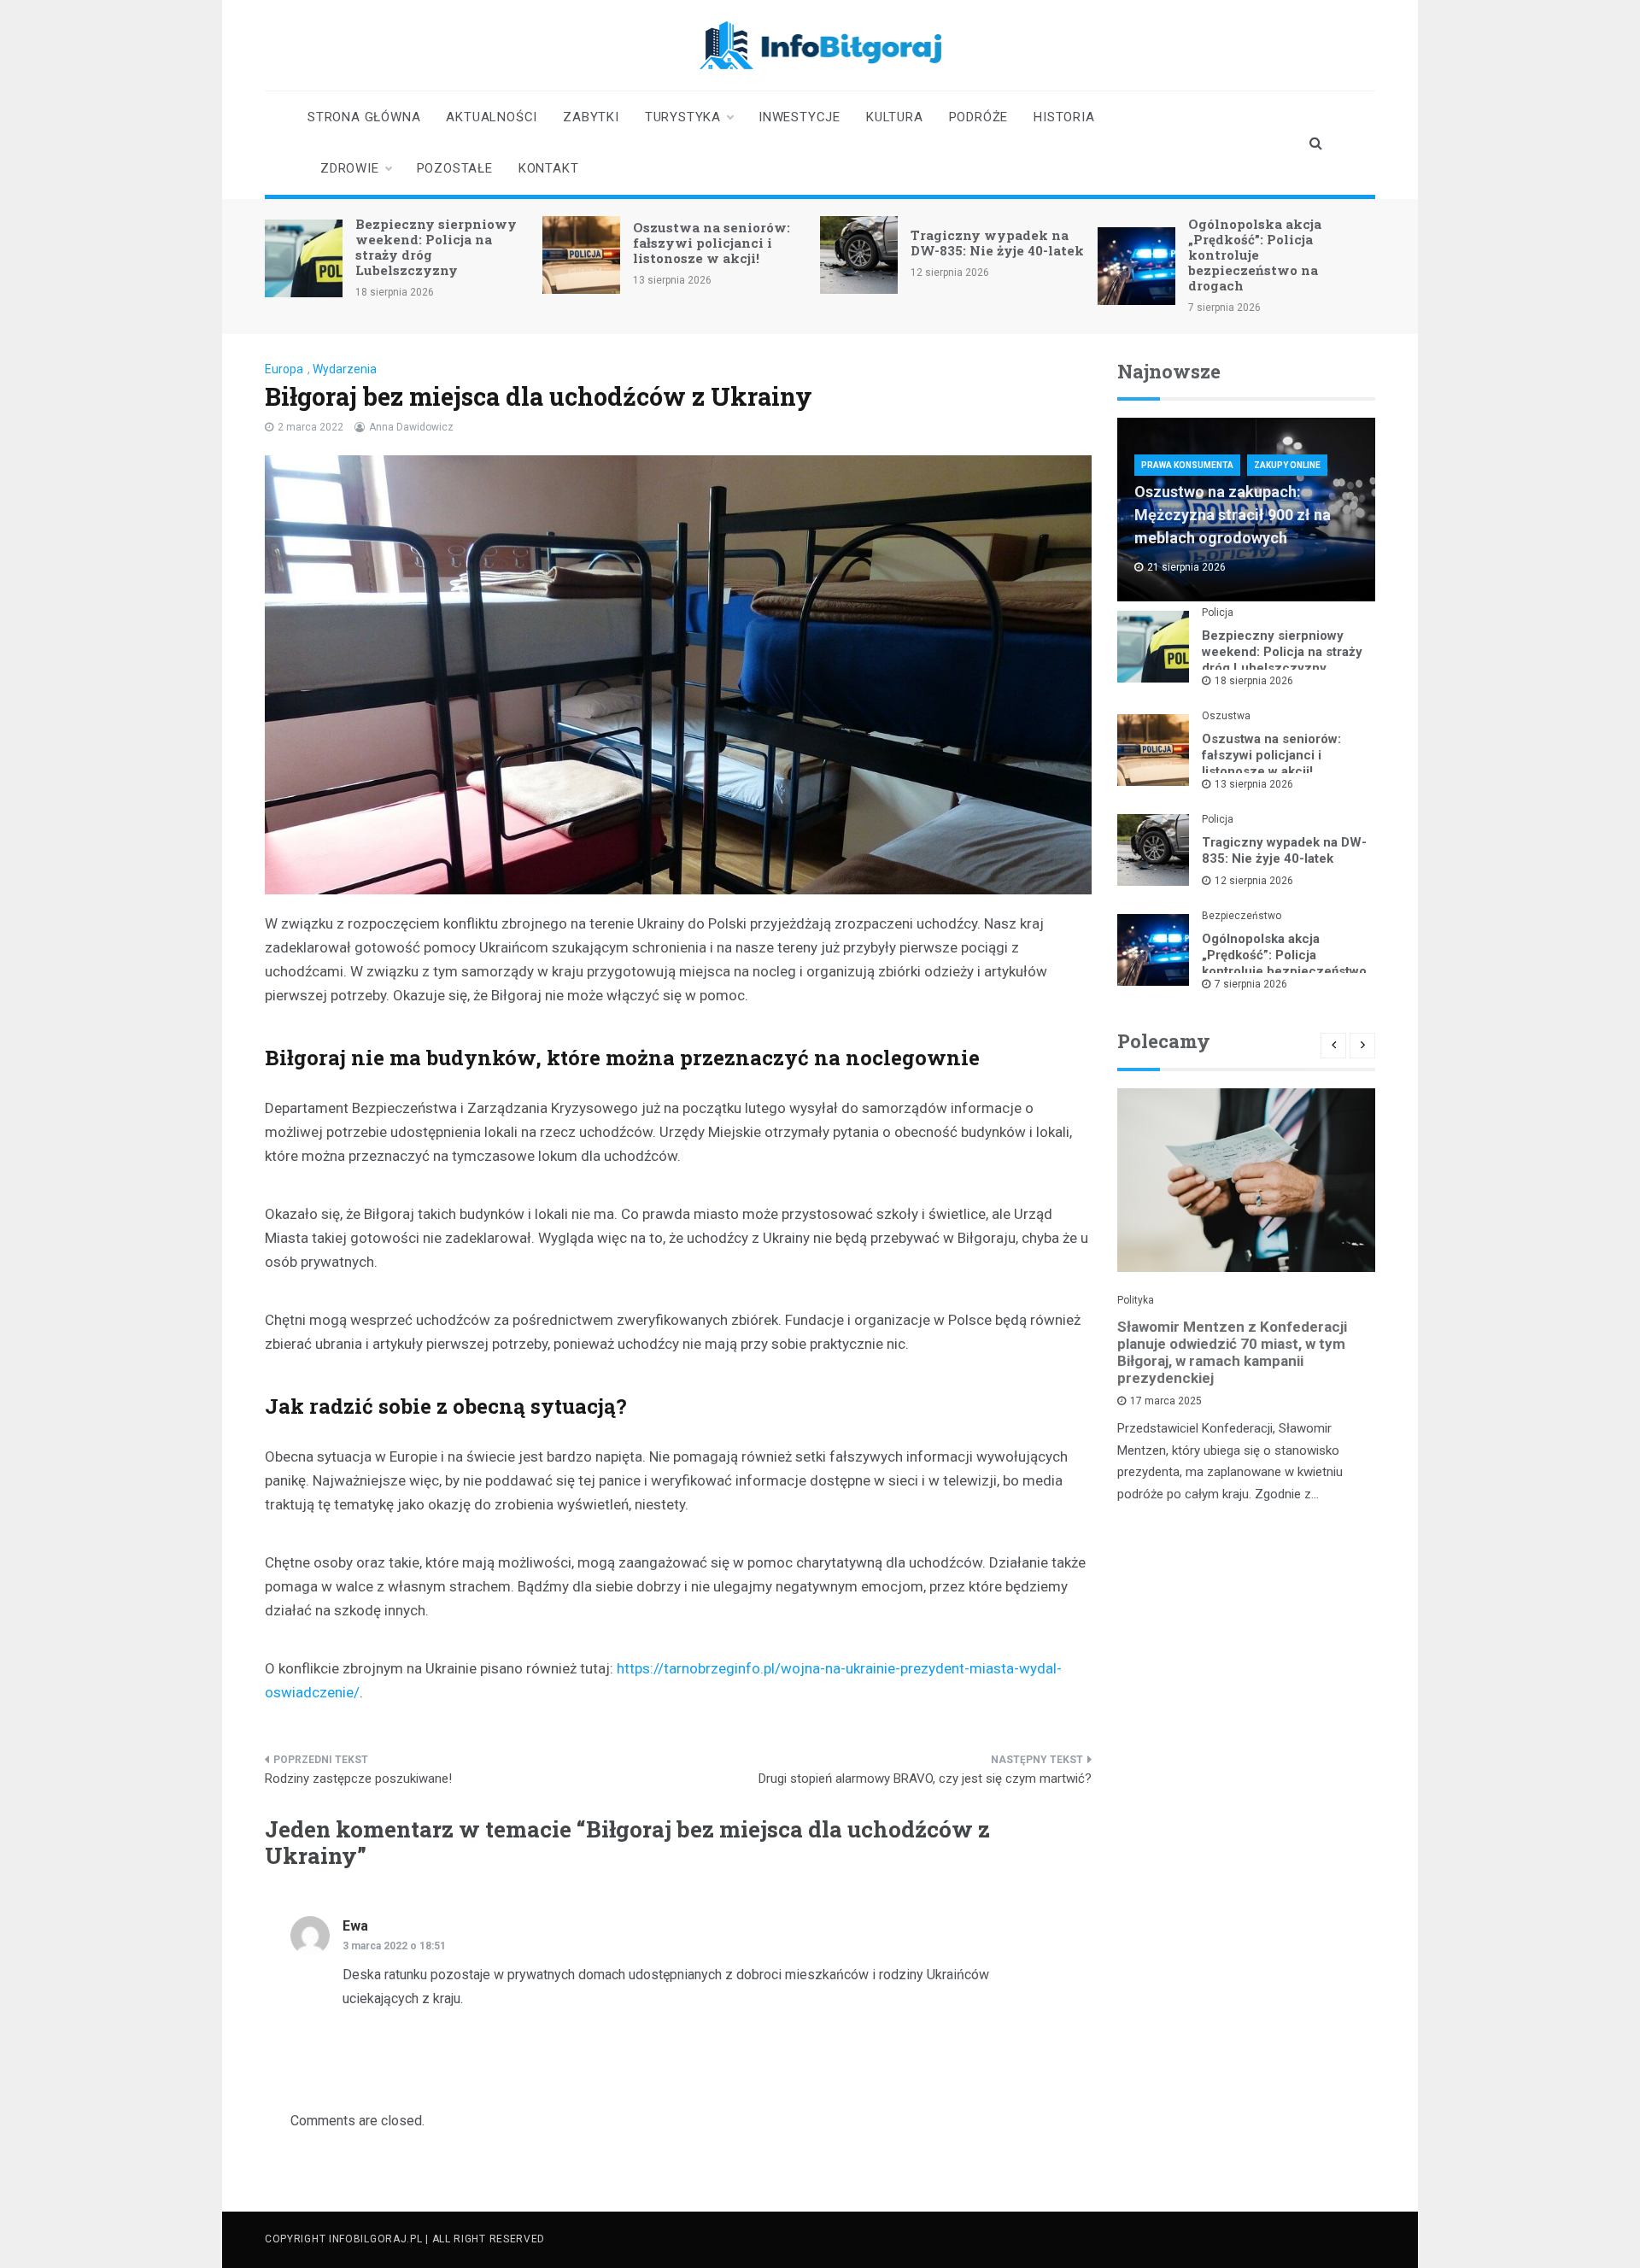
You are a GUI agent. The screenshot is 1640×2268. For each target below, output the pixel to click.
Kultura (895, 117)
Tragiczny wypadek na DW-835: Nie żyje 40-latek (997, 243)
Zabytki (591, 117)
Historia (1064, 117)
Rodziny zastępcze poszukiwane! (358, 1779)
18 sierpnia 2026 (1254, 681)
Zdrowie (350, 168)
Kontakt (549, 168)
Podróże (979, 117)
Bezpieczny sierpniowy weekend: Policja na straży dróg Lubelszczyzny (436, 247)
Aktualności (492, 117)
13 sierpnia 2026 (1254, 784)
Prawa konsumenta (1187, 465)
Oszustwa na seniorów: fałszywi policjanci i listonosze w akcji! (712, 243)
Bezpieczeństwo (1242, 916)
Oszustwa (1226, 716)
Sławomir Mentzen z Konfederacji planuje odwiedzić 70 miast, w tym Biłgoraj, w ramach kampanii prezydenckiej (1232, 1352)
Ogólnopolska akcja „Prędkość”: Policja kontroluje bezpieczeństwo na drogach (1255, 255)
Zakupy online (1287, 465)
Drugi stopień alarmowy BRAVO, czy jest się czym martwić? (925, 1779)
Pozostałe (455, 168)
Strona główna (364, 117)
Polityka (1136, 1300)
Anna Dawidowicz (411, 427)
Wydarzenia (345, 369)
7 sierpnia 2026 (1251, 984)
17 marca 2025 (1166, 1401)
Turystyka (683, 117)
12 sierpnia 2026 (1254, 881)
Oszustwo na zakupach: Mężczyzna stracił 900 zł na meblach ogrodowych (1233, 515)
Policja (1218, 612)
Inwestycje (799, 117)
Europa (284, 369)
